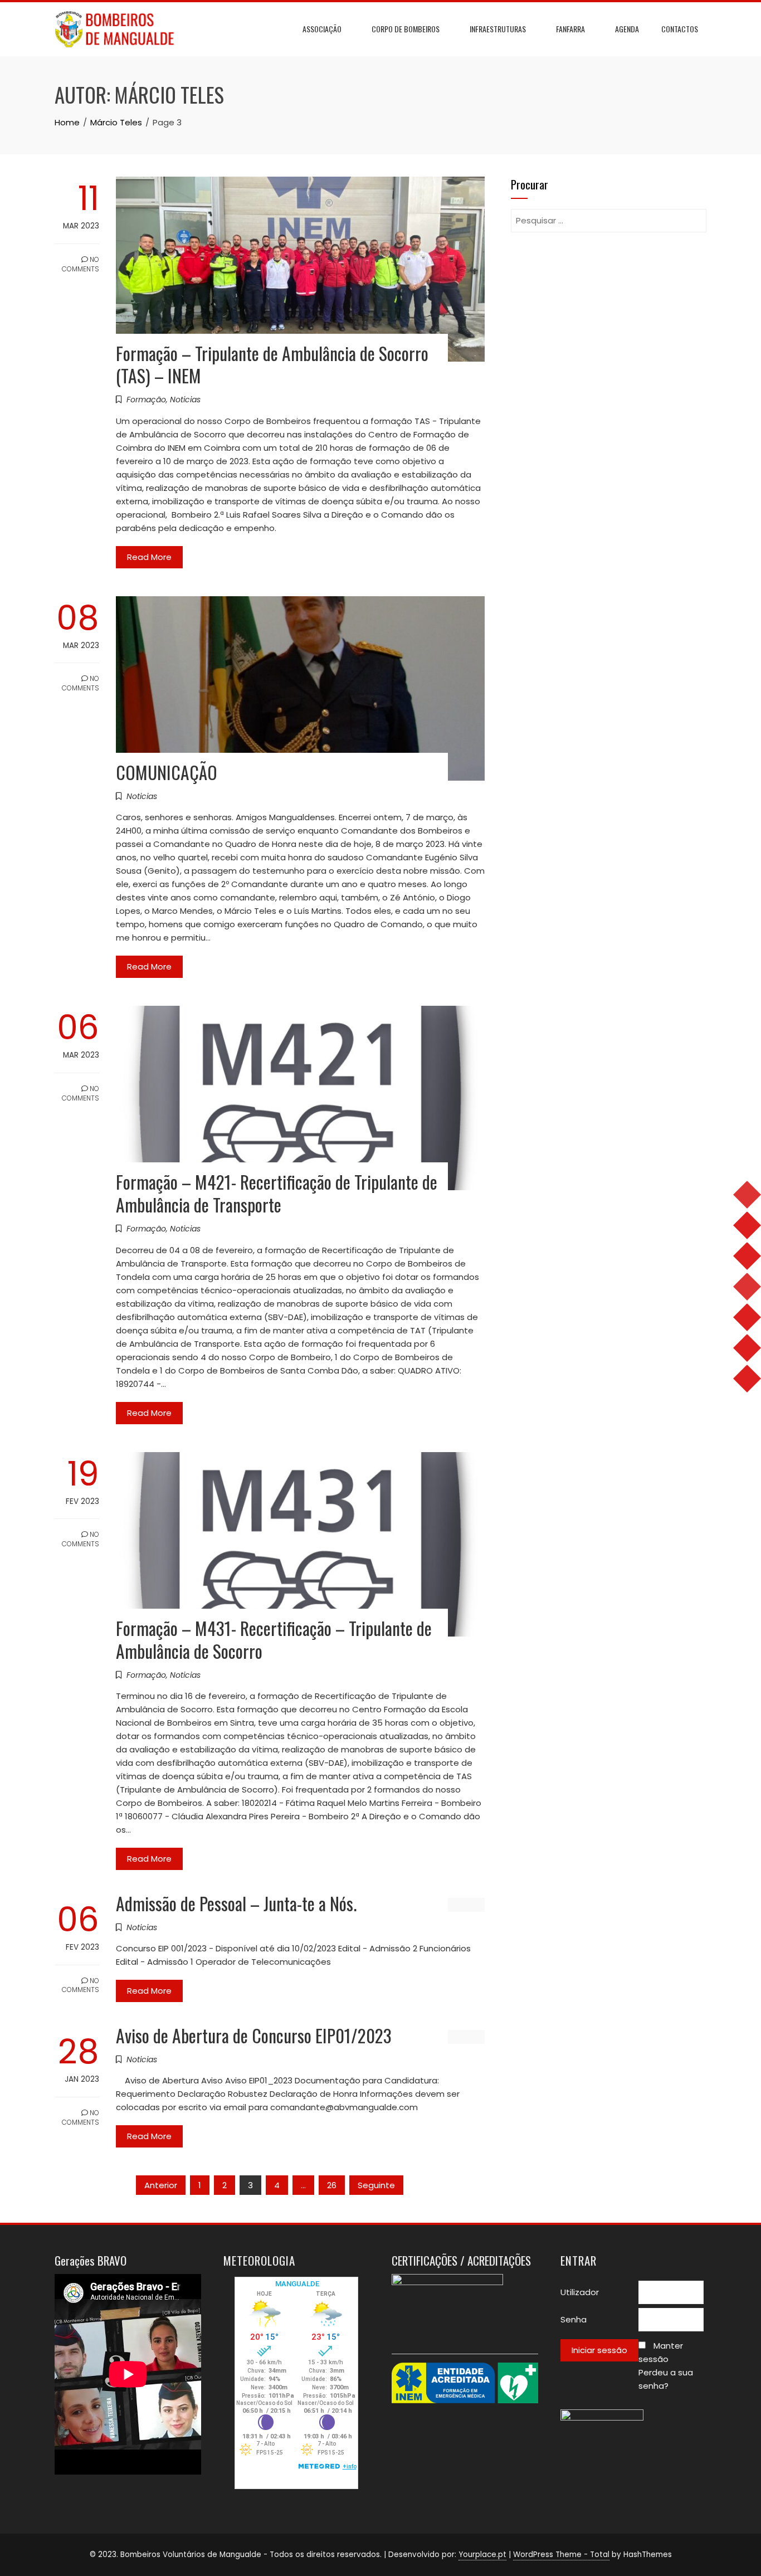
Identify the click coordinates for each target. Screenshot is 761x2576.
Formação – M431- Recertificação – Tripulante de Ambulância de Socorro (274, 1639)
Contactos (680, 29)
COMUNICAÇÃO (167, 772)
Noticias (185, 400)
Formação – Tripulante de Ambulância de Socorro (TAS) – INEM (272, 364)
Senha (574, 2319)
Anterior (161, 2185)
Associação (322, 29)
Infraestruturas (498, 29)
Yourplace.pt (482, 2555)
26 (332, 2185)
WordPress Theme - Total (561, 2555)
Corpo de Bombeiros (406, 29)
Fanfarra (570, 29)
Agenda (627, 29)
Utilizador (580, 2292)
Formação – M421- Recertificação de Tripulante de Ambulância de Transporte (277, 1193)
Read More (149, 557)
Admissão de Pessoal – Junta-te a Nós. (236, 1903)
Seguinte (376, 2185)
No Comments (81, 264)
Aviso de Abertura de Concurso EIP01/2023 (254, 2035)
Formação (146, 400)
